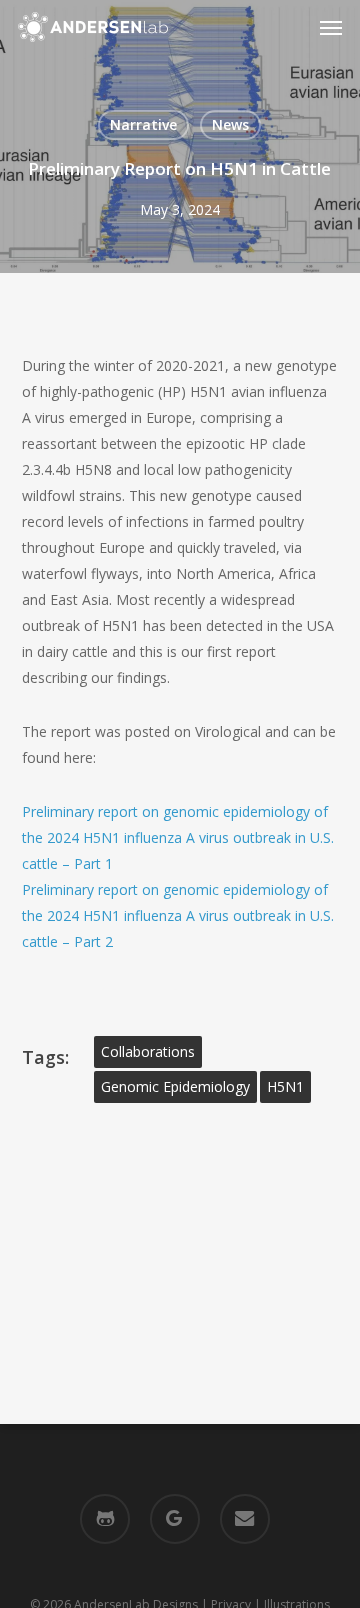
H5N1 (285, 1086)
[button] (331, 27)
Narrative (143, 124)
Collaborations (148, 1051)
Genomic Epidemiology (175, 1086)
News (230, 124)
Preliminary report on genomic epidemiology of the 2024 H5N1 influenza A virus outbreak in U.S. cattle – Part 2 (178, 915)
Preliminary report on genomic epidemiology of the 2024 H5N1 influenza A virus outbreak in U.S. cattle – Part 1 (178, 837)
